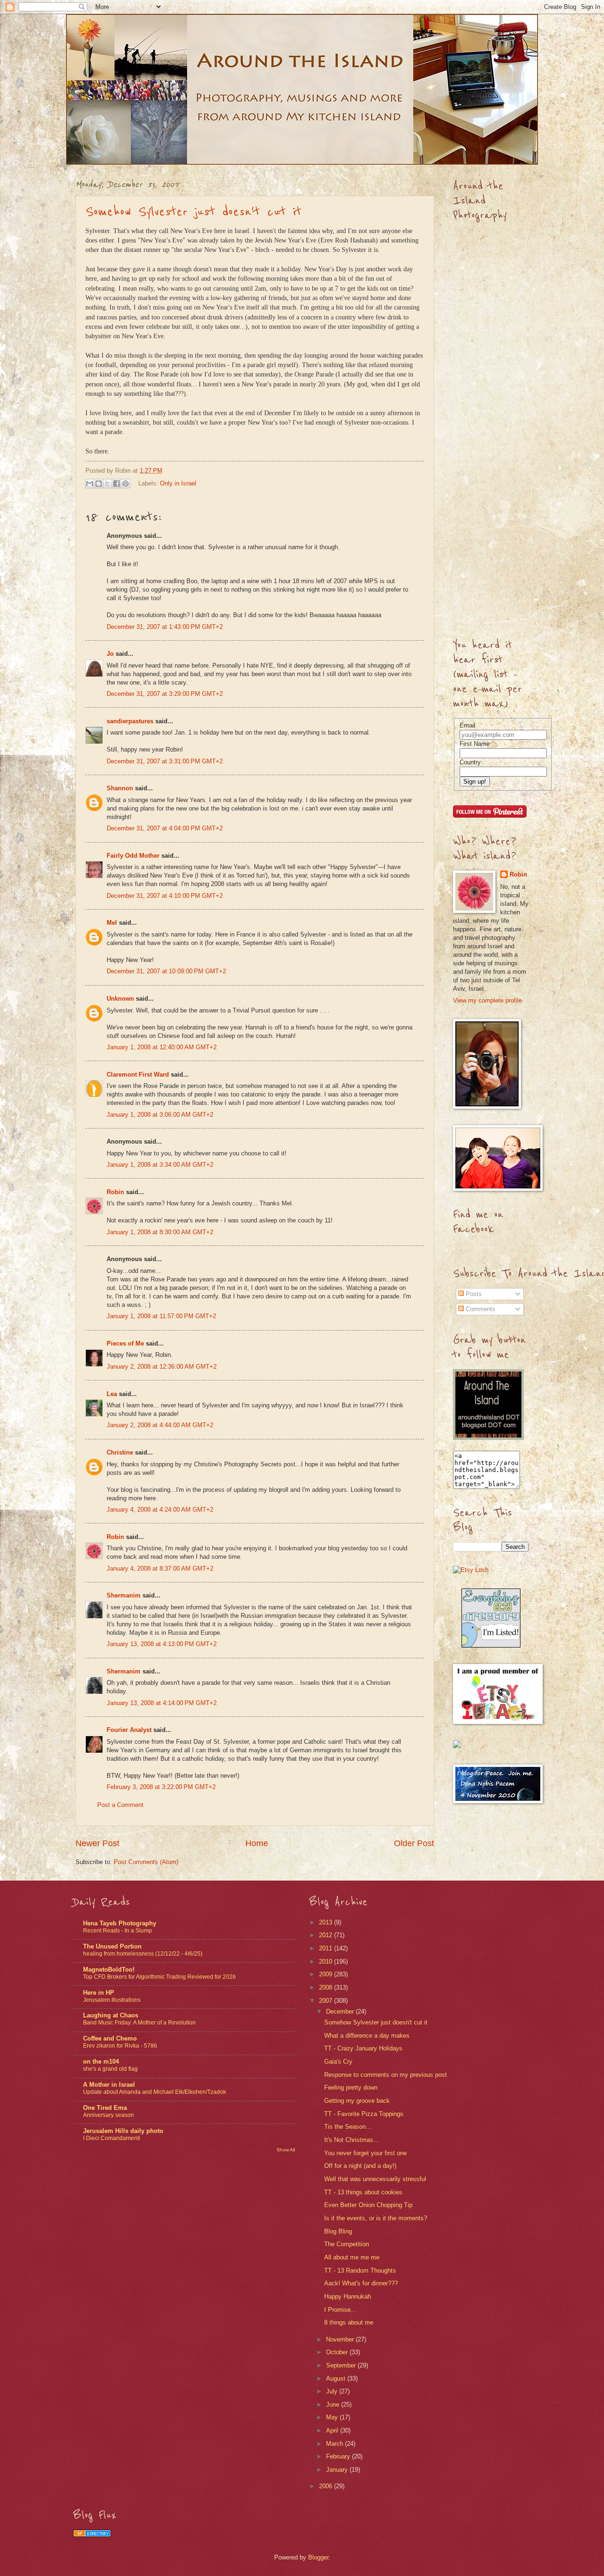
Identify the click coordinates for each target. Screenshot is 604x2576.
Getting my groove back (357, 2101)
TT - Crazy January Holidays (363, 2048)
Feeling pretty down (351, 2087)
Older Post (414, 1843)
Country (470, 762)
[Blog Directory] (92, 2535)
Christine (120, 1452)
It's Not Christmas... (352, 2140)
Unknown (120, 999)
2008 (327, 1987)
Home (257, 1843)
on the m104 (101, 2062)
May (333, 2417)
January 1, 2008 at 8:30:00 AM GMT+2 (160, 1232)
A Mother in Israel (109, 2085)
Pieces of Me (125, 1343)
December (341, 2011)
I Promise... (340, 2310)
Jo (110, 654)
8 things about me (349, 2322)
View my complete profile (487, 1000)
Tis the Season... (348, 2127)
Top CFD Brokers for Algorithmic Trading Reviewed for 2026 (159, 1977)
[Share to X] (108, 484)
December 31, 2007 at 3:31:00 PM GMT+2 (165, 761)
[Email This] (90, 484)
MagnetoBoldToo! (109, 1970)
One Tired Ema (105, 2108)
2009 (327, 1974)
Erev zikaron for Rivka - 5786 (120, 2046)
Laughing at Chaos (111, 2015)
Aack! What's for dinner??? (361, 2283)
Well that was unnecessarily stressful (375, 2179)
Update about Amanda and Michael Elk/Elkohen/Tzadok (155, 2092)
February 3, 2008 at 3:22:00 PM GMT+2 (161, 1787)
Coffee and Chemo (110, 2038)
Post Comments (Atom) (146, 1862)
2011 (327, 1948)
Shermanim (124, 1595)
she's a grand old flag (110, 2069)
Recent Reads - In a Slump (117, 1931)
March (336, 2444)
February (339, 2456)
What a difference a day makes (367, 2036)
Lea (112, 1394)
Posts (473, 1294)
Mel (112, 923)
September (342, 2365)
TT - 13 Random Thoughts (360, 2271)
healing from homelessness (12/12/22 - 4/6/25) (143, 1954)
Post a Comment (120, 1805)
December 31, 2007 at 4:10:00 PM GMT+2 (165, 896)
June (334, 2405)
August (337, 2379)
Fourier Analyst (129, 1730)
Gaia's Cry (338, 2062)
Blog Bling (338, 2231)
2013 (327, 1922)
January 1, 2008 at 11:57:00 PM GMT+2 (161, 1316)
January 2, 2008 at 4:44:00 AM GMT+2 (160, 1425)
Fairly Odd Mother (133, 856)
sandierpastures (130, 721)
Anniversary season (109, 2115)
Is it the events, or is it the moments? (376, 2218)
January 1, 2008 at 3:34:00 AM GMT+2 (160, 1165)
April (333, 2430)
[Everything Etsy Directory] (491, 1645)
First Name (475, 744)
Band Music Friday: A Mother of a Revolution (139, 2023)
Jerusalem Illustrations (112, 2000)
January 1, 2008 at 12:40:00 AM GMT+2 (162, 1047)
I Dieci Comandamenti (112, 2138)
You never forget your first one (365, 2153)
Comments (480, 1309)
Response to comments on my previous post (386, 2075)
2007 (327, 2001)
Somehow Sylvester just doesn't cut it (193, 212)
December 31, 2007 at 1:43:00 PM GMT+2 (165, 627)
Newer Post (97, 1843)
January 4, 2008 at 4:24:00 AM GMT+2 (160, 1510)
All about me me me (352, 2257)
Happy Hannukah (348, 2296)
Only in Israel (178, 483)
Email (467, 725)
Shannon (120, 788)
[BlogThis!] (99, 484)
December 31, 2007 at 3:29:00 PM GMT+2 (165, 694)
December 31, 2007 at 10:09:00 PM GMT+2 (166, 971)
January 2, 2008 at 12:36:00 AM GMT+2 (162, 1367)
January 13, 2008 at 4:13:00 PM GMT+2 (162, 1644)
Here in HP (99, 1993)
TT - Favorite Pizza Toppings (364, 2114)
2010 (327, 1961)
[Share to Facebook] (117, 484)
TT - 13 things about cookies (363, 2192)
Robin (115, 1192)
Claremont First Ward (138, 1075)
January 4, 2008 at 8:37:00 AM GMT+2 (160, 1568)
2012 (327, 1935)
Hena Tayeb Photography (120, 1923)
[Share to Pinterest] (126, 484)
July (333, 2391)
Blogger (318, 2557)
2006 (327, 2486)
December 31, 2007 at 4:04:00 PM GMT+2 (165, 828)
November (341, 2339)
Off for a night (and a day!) (360, 2166)
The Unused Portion (112, 1946)
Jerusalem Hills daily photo (123, 2131)
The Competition (347, 2244)
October (338, 2352)
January (338, 2470)
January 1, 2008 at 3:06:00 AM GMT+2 (160, 1115)
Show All (286, 2150)
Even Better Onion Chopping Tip (368, 2205)
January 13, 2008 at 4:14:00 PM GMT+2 (162, 1703)
